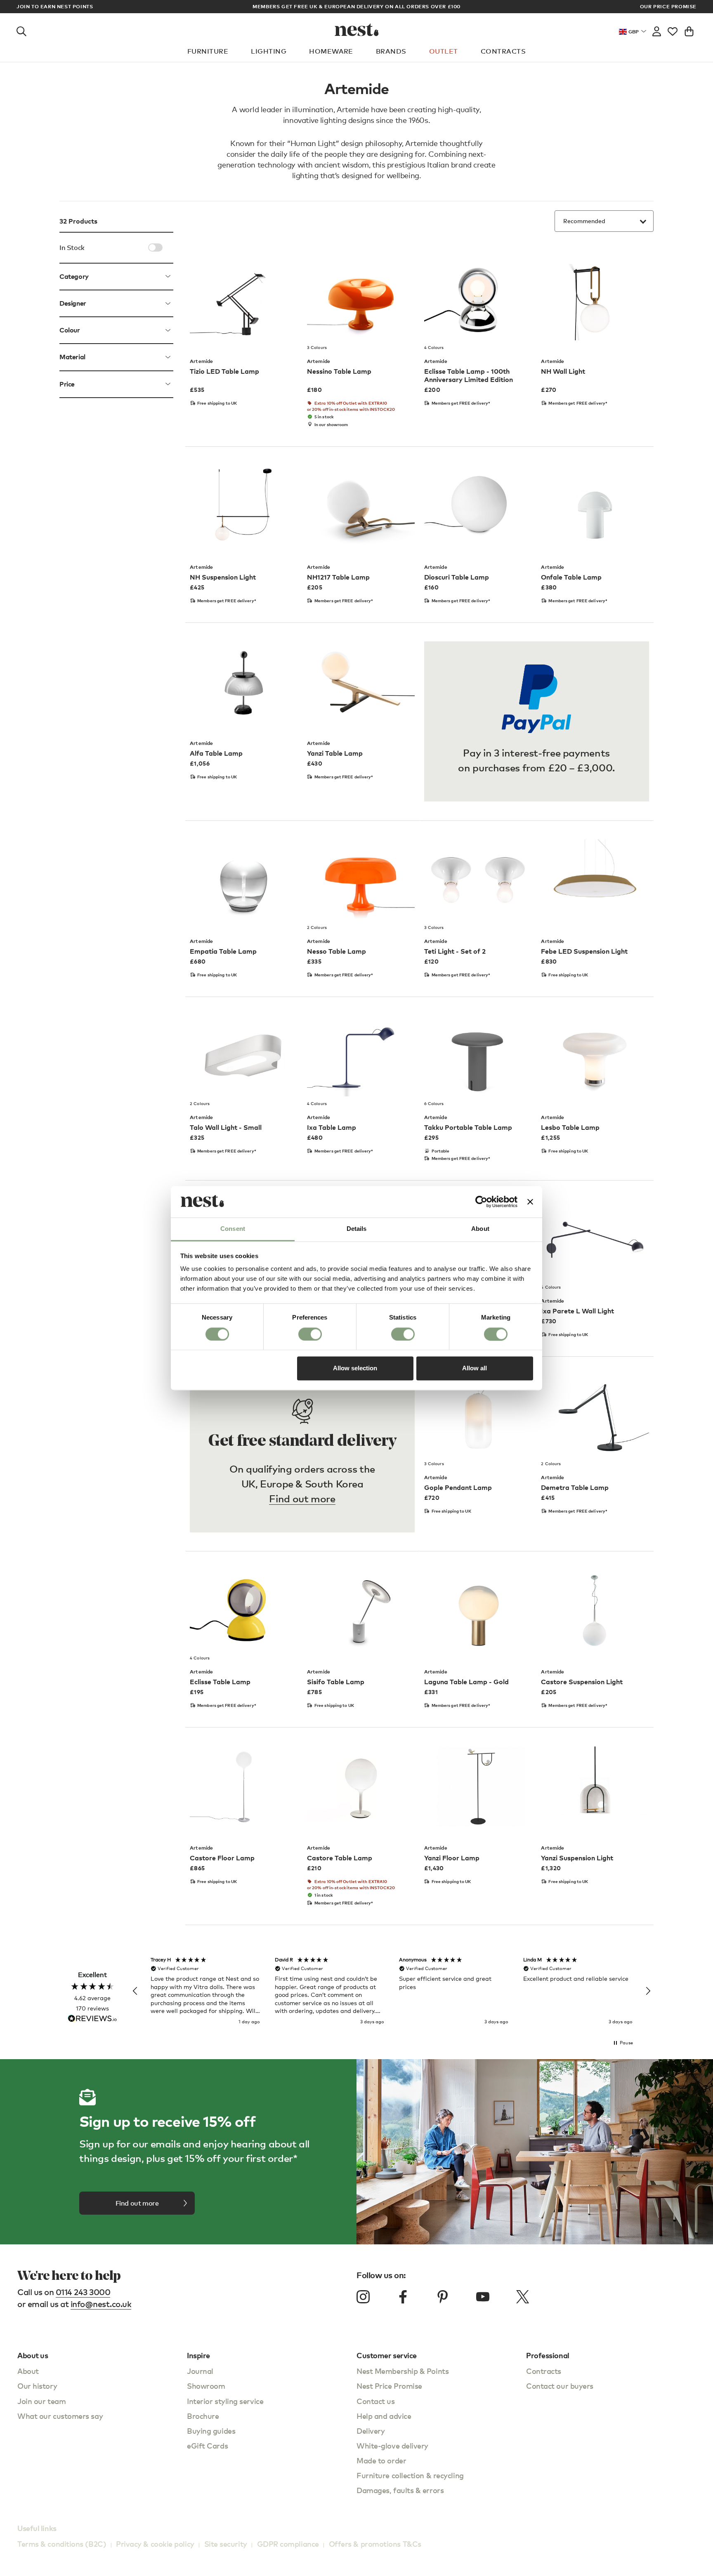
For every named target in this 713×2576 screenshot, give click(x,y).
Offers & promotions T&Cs (375, 2544)
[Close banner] (530, 1202)
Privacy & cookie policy (155, 2544)
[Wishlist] (673, 30)
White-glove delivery (392, 2445)
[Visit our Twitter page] (522, 2297)
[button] (135, 1991)
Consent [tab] (233, 1229)
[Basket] (689, 30)
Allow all (475, 1368)
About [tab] (480, 1229)
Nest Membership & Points (403, 2371)
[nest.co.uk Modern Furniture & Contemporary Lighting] (357, 30)
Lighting (269, 51)
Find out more (302, 1498)
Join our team (41, 2401)
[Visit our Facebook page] (403, 2297)
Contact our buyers (560, 2386)
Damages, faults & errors (400, 2490)
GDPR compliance (288, 2544)
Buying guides (211, 2431)
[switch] (310, 1334)
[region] (392, 1991)
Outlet (444, 51)
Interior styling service (225, 2401)
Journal (200, 2371)
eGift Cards (207, 2445)
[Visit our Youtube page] (483, 2297)
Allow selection (355, 1368)
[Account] (657, 30)
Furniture (208, 51)
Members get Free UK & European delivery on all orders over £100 (356, 6)
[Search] (21, 30)
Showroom (206, 2386)
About (28, 2371)
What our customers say (60, 2416)
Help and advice (384, 2416)
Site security (226, 2544)
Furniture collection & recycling (410, 2475)
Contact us (376, 2401)
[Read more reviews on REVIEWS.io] (92, 2019)
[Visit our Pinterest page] (443, 2297)
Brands (391, 51)
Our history (37, 2386)
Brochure (203, 2416)
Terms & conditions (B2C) (62, 2544)
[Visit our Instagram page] (363, 2297)
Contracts (503, 51)
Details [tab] (357, 1229)
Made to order (381, 2460)
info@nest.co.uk (101, 2304)
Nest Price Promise (389, 2386)
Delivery (371, 2431)
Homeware (331, 51)
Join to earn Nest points (55, 7)
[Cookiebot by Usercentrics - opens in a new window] (481, 1202)
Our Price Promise (668, 7)
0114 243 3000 (83, 2292)
